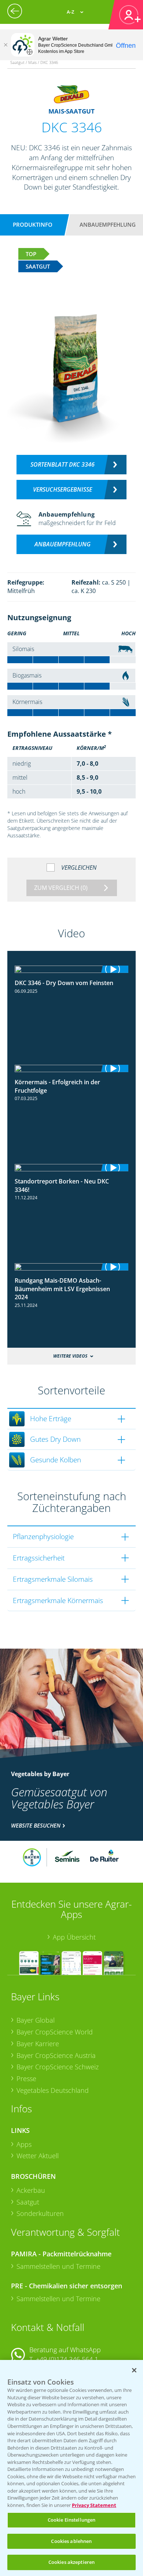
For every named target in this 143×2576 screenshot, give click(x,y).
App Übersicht (74, 1937)
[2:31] (71, 1068)
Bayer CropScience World (55, 2032)
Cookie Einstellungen (72, 2520)
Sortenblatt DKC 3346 (63, 464)
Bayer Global (36, 2020)
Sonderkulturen (40, 2213)
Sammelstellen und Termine (58, 2266)
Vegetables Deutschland (53, 2090)
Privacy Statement (94, 2505)
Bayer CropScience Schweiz (58, 2067)
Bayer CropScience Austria (56, 2055)
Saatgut (28, 2202)
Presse (26, 2079)
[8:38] (71, 1267)
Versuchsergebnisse (63, 489)
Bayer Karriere (38, 2044)
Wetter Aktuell (38, 2156)
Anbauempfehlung (108, 224)
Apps (24, 2144)
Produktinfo (33, 224)
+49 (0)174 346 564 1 (67, 2359)
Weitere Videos (70, 1356)
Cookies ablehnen (71, 2541)
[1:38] (71, 969)
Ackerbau (31, 2190)
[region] (71, 2468)
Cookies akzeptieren (71, 2562)
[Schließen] (5, 45)
